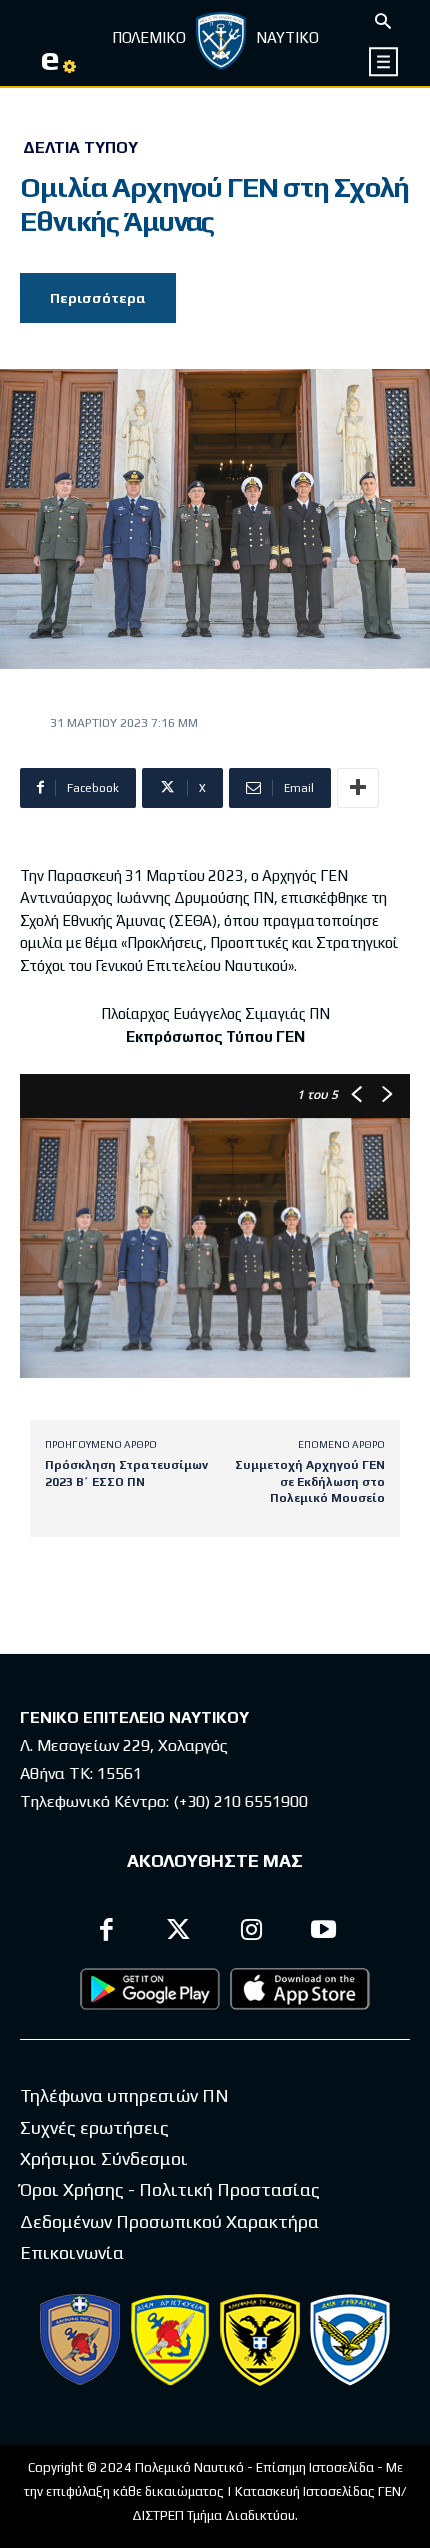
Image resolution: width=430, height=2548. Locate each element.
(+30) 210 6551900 (240, 1801)
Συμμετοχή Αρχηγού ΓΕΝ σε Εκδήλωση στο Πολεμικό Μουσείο (310, 1481)
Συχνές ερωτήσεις (94, 2127)
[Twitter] (179, 1932)
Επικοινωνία (72, 2252)
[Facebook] (106, 1932)
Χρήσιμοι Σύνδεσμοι (104, 2158)
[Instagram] (251, 1932)
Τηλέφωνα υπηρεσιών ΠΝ (124, 2095)
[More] (358, 788)
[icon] (384, 61)
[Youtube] (324, 1932)
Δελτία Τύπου (80, 148)
